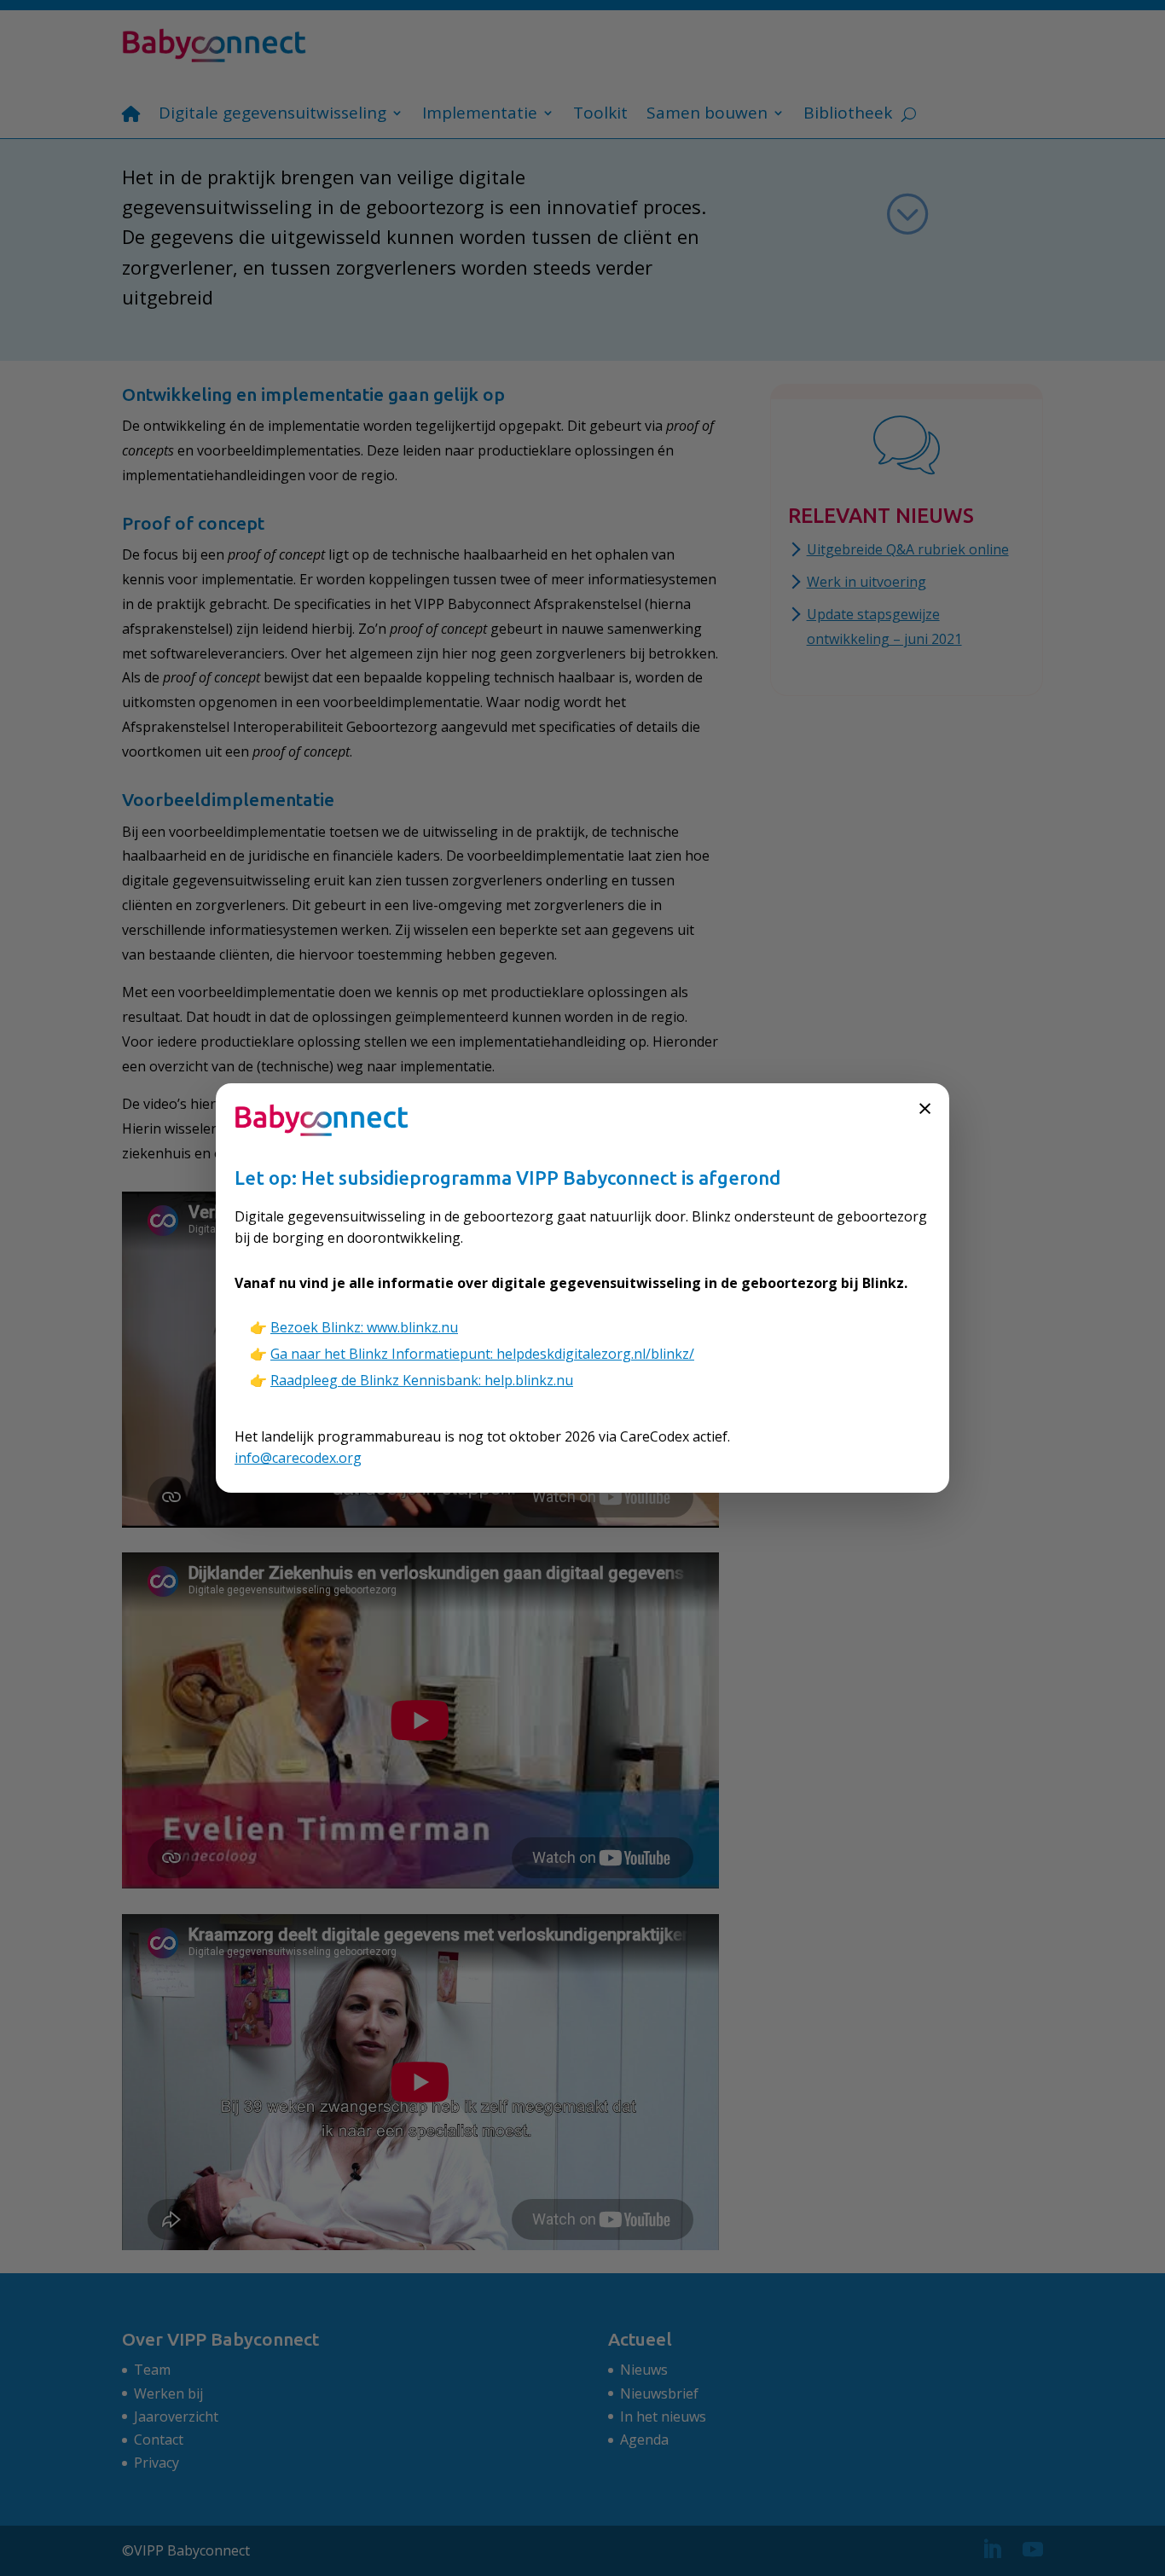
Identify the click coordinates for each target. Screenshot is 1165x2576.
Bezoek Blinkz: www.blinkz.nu (364, 1327)
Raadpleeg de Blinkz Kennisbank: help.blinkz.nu (422, 1380)
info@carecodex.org (298, 1458)
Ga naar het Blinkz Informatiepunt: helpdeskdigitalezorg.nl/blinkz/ (482, 1354)
